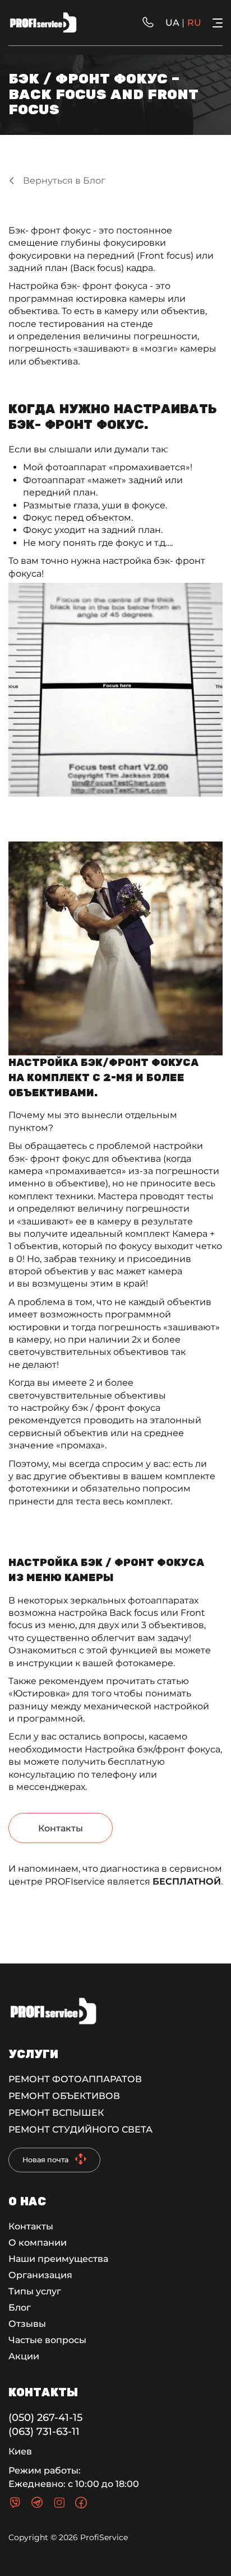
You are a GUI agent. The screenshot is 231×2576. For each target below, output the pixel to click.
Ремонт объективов (64, 2096)
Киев (20, 2451)
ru (194, 23)
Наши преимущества (58, 2259)
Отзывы (27, 2324)
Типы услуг (35, 2291)
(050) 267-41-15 (45, 2418)
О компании (38, 2243)
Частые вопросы (47, 2340)
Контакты (61, 1828)
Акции (24, 2356)
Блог (20, 2308)
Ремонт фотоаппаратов (75, 2079)
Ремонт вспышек (56, 2113)
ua (172, 23)
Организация (40, 2275)
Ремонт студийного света (80, 2129)
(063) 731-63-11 (44, 2432)
